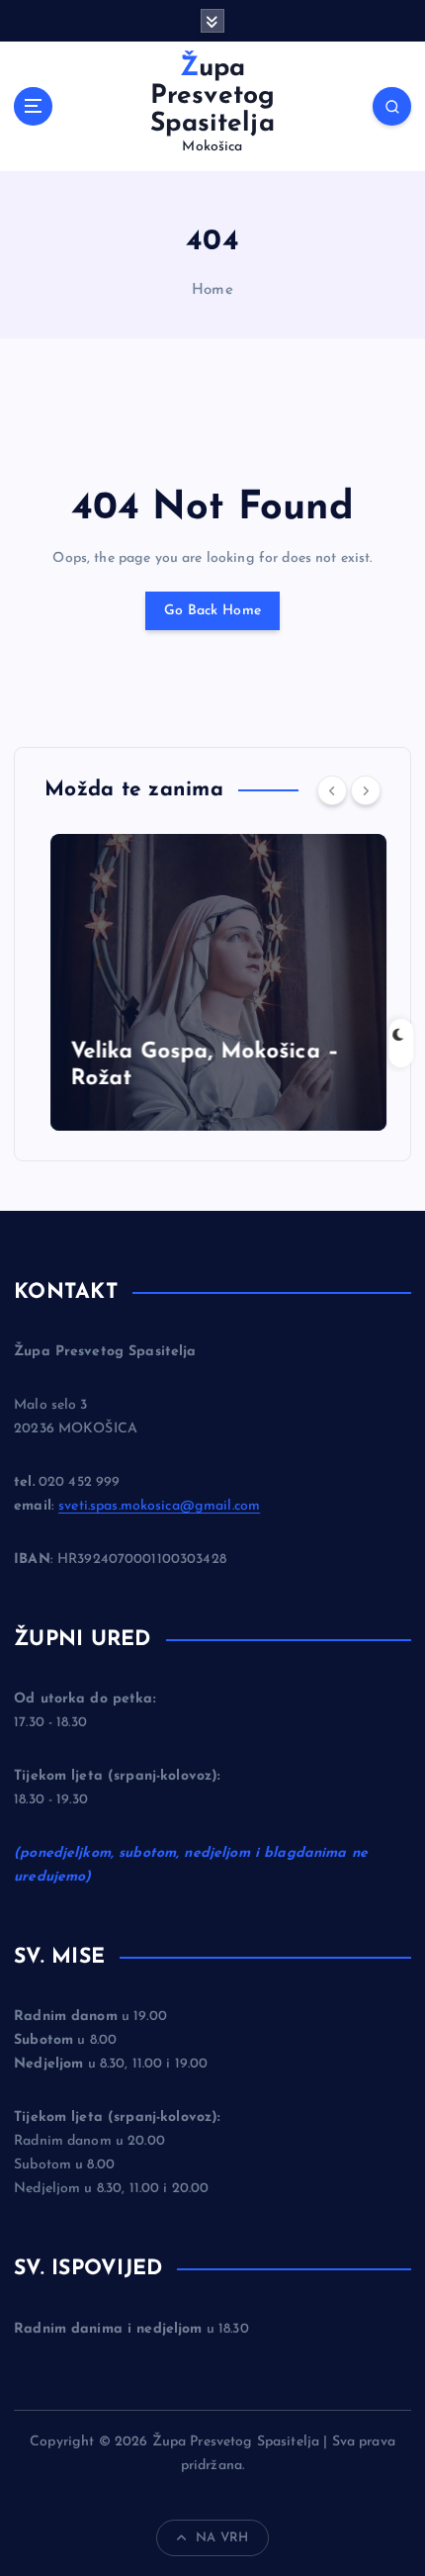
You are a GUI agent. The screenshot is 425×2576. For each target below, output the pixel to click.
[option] (212, 982)
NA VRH (222, 2538)
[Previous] (332, 790)
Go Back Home (212, 611)
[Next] (366, 790)
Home (212, 290)
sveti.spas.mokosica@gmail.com (159, 1506)
